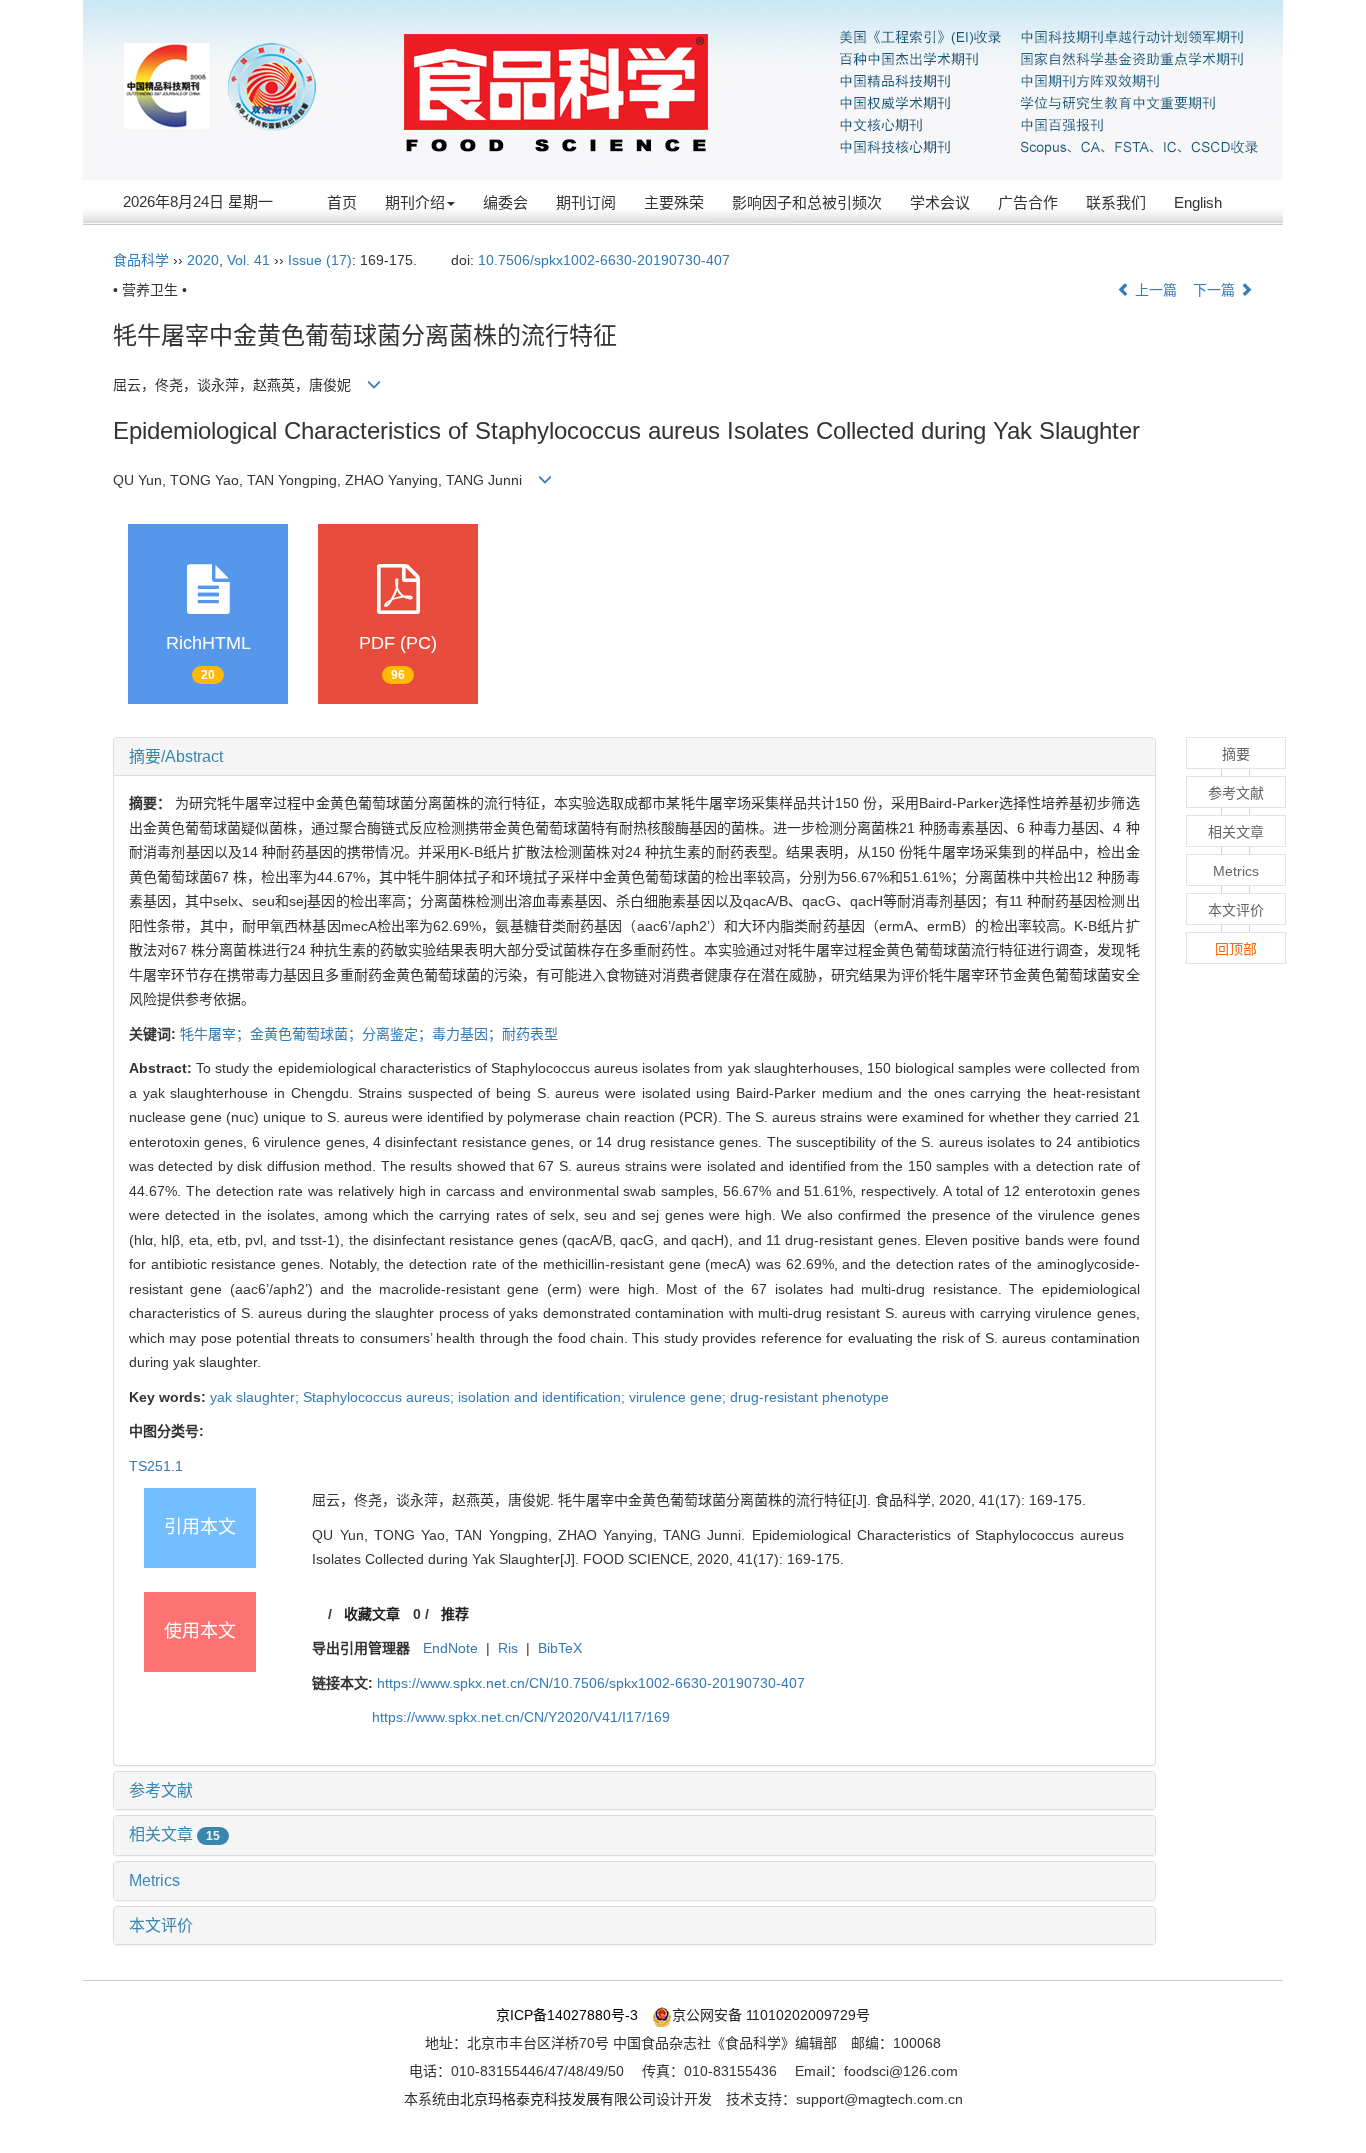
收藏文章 (372, 1614)
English (1198, 202)
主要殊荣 (674, 202)
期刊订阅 (586, 202)
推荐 (455, 1614)
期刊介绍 (415, 202)
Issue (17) (320, 260)
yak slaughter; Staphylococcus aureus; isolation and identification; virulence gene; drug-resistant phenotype (549, 1397)
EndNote (450, 1648)
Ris (508, 1648)
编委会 (505, 202)
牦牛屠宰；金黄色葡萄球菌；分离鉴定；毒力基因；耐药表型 (369, 1034)
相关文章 (174, 1834)
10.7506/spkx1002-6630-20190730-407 (604, 260)
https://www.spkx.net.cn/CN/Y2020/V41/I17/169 (521, 1717)
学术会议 (940, 202)
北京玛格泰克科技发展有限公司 (558, 2099)
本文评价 (161, 1925)
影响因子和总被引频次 (807, 202)
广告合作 (1028, 202)
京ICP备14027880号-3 (567, 2015)
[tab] (634, 757)
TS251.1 (156, 1466)
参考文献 (161, 1790)
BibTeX (560, 1648)
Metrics (154, 1880)
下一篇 (1216, 290)
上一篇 (1154, 290)
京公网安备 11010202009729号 (771, 2015)
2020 (203, 260)
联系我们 (1116, 202)
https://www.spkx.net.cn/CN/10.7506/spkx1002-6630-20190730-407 (591, 1683)
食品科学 (141, 260)
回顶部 (1236, 949)
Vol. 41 (248, 260)
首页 (342, 202)
